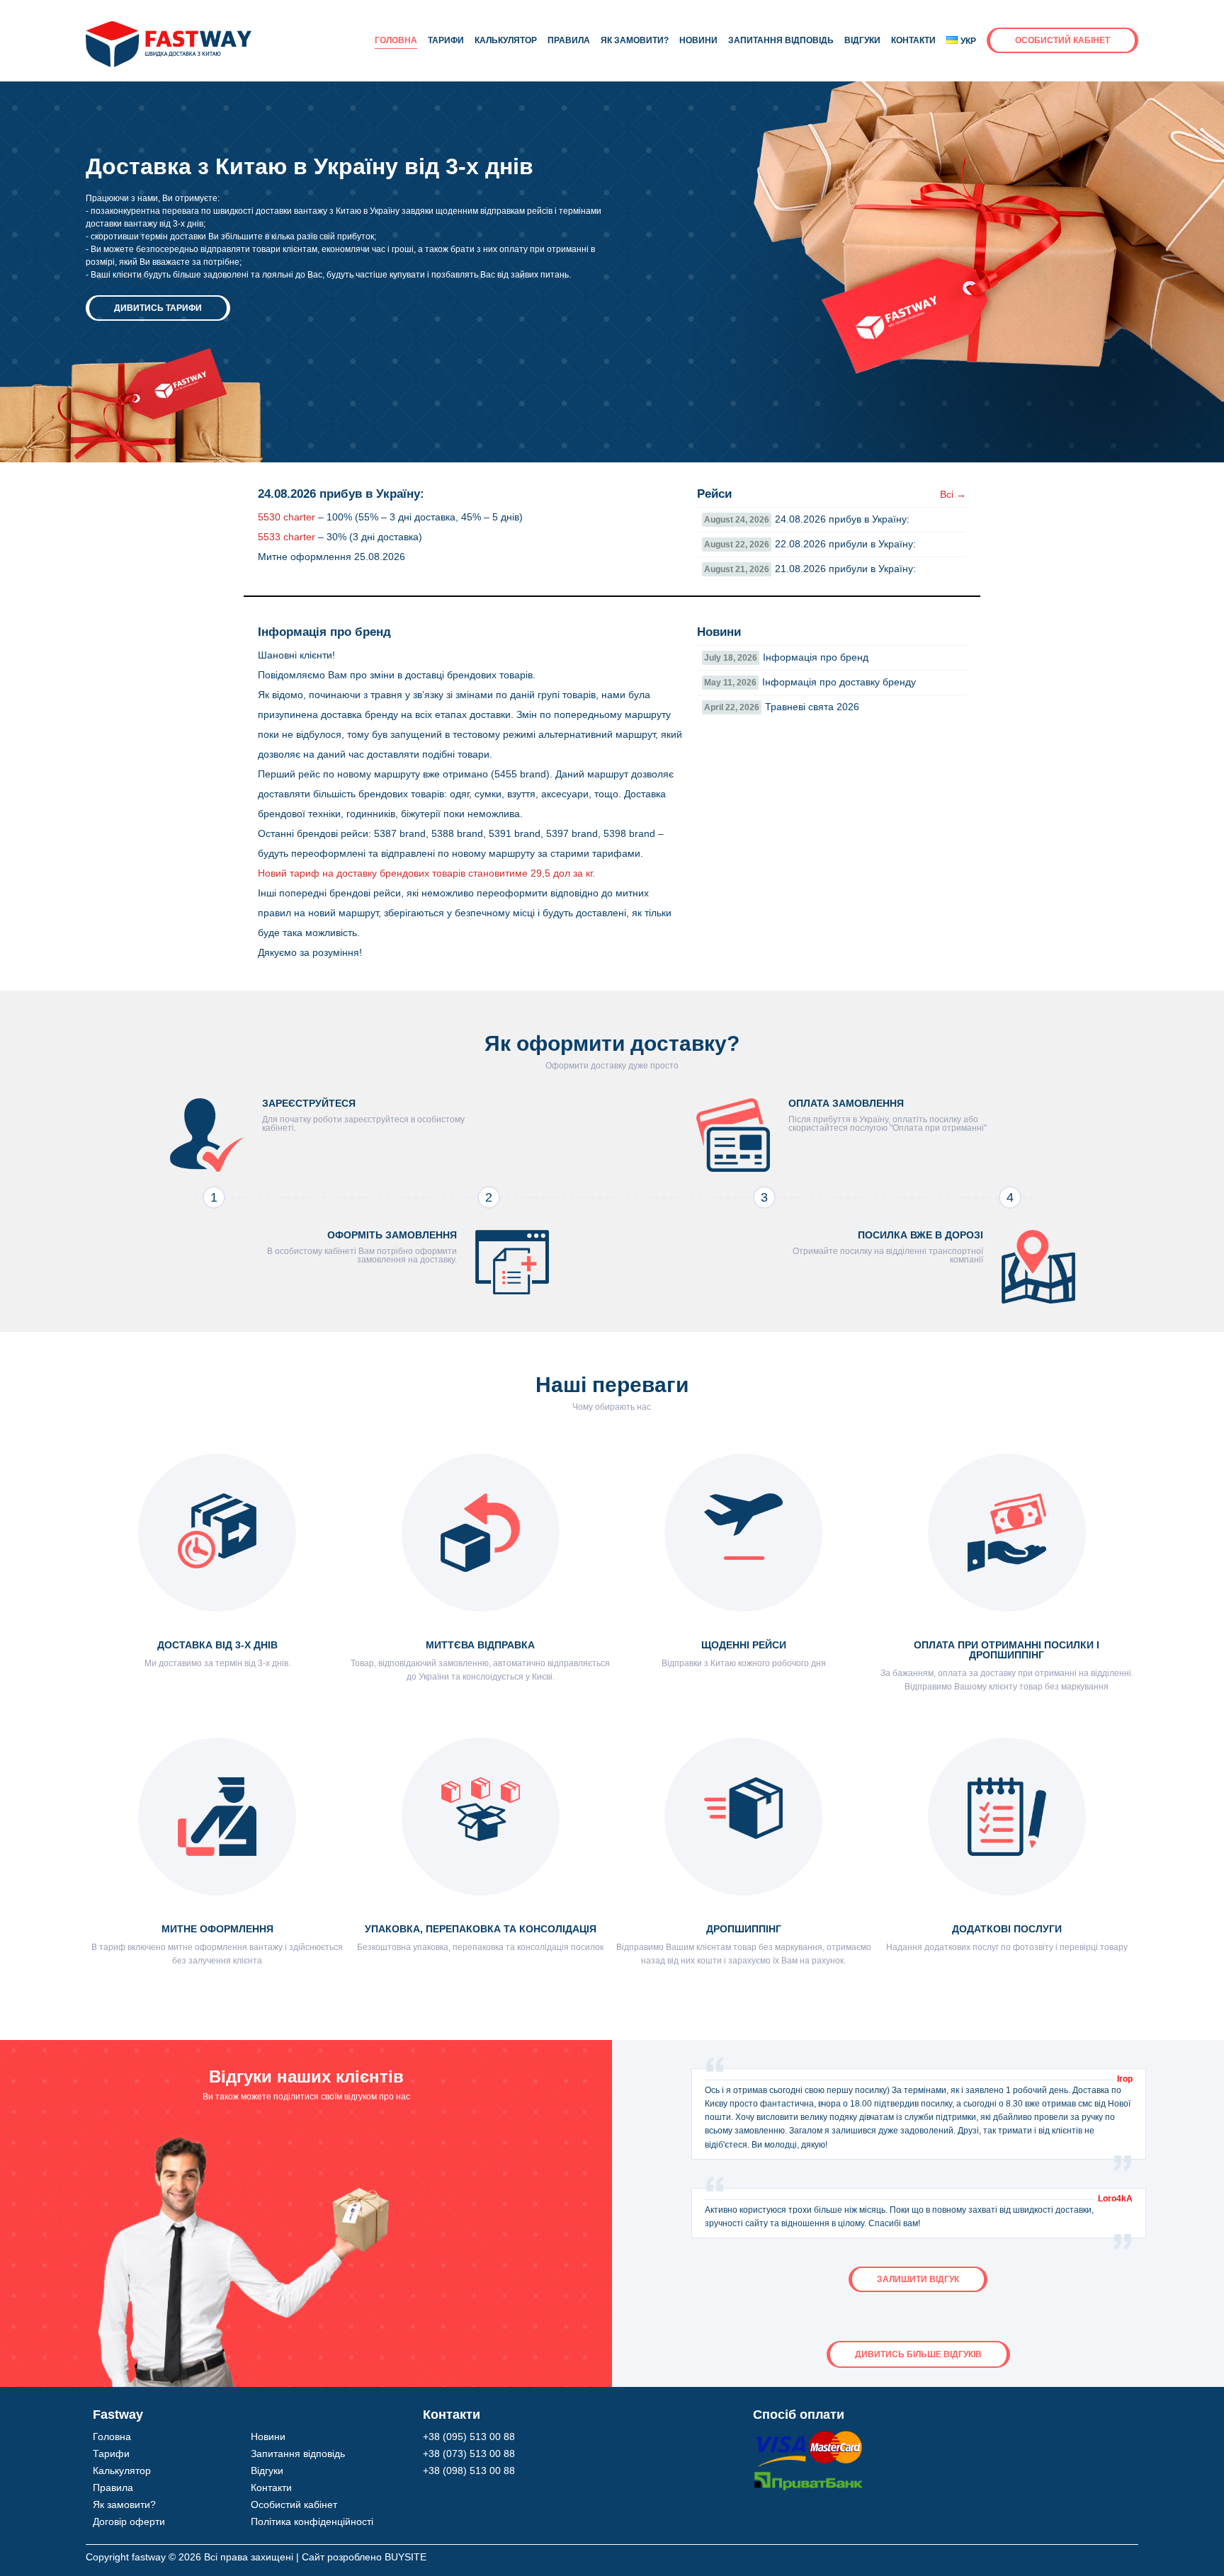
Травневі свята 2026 (782, 707)
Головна (396, 40)
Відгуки (862, 40)
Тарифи (446, 40)
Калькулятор (506, 40)
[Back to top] (1181, 2532)
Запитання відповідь (781, 40)
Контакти (913, 40)
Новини (698, 40)
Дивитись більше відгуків (918, 2354)
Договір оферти (129, 2521)
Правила (569, 40)
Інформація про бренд (786, 657)
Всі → (953, 494)
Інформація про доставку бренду (810, 682)
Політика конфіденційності (312, 2521)
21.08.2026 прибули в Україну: (810, 569)
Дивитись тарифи (158, 308)
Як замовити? (635, 40)
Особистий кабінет (1062, 40)
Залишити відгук (918, 2279)
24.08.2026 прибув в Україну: (807, 519)
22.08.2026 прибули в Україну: (810, 544)
